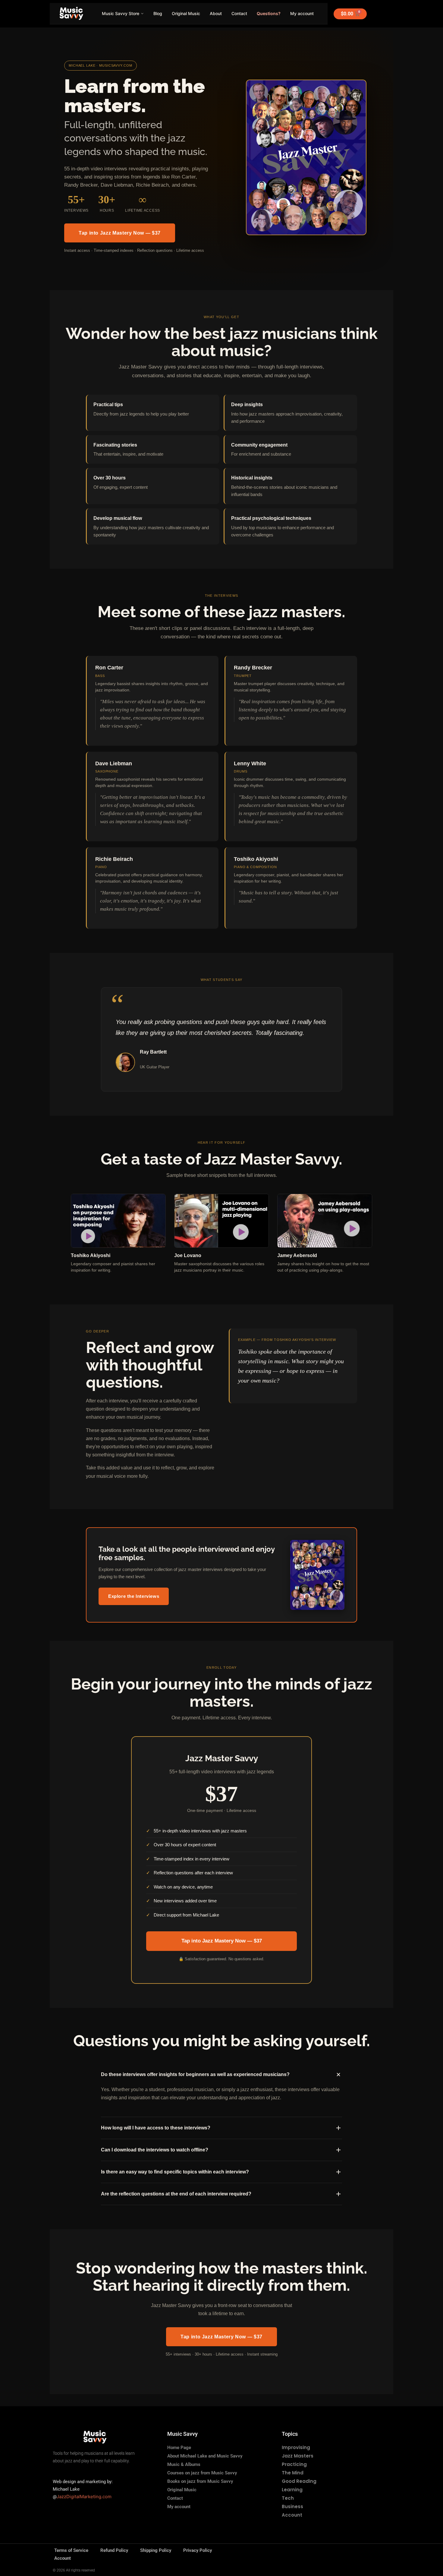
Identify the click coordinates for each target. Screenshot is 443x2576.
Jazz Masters (298, 2456)
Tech (288, 2498)
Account (292, 2515)
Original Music (186, 13)
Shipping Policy (156, 2550)
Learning (292, 2490)
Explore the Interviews (134, 1596)
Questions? (269, 13)
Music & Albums (184, 2464)
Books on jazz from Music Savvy (200, 2481)
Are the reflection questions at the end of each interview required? (176, 2194)
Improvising (296, 2447)
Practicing (294, 2464)
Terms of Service (71, 2550)
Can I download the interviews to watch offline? (155, 2150)
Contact (239, 13)
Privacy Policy (198, 2550)
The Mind (293, 2473)
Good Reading (299, 2481)
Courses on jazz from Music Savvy (202, 2473)
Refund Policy (114, 2550)
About (216, 13)
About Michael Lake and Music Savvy (205, 2456)
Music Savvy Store (121, 13)
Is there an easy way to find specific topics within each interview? (175, 2172)
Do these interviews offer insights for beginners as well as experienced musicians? (195, 2074)
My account (302, 13)
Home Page (179, 2448)
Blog (158, 13)
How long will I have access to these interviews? (156, 2128)
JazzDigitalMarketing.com (84, 2497)
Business (292, 2506)
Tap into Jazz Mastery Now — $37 (120, 233)
